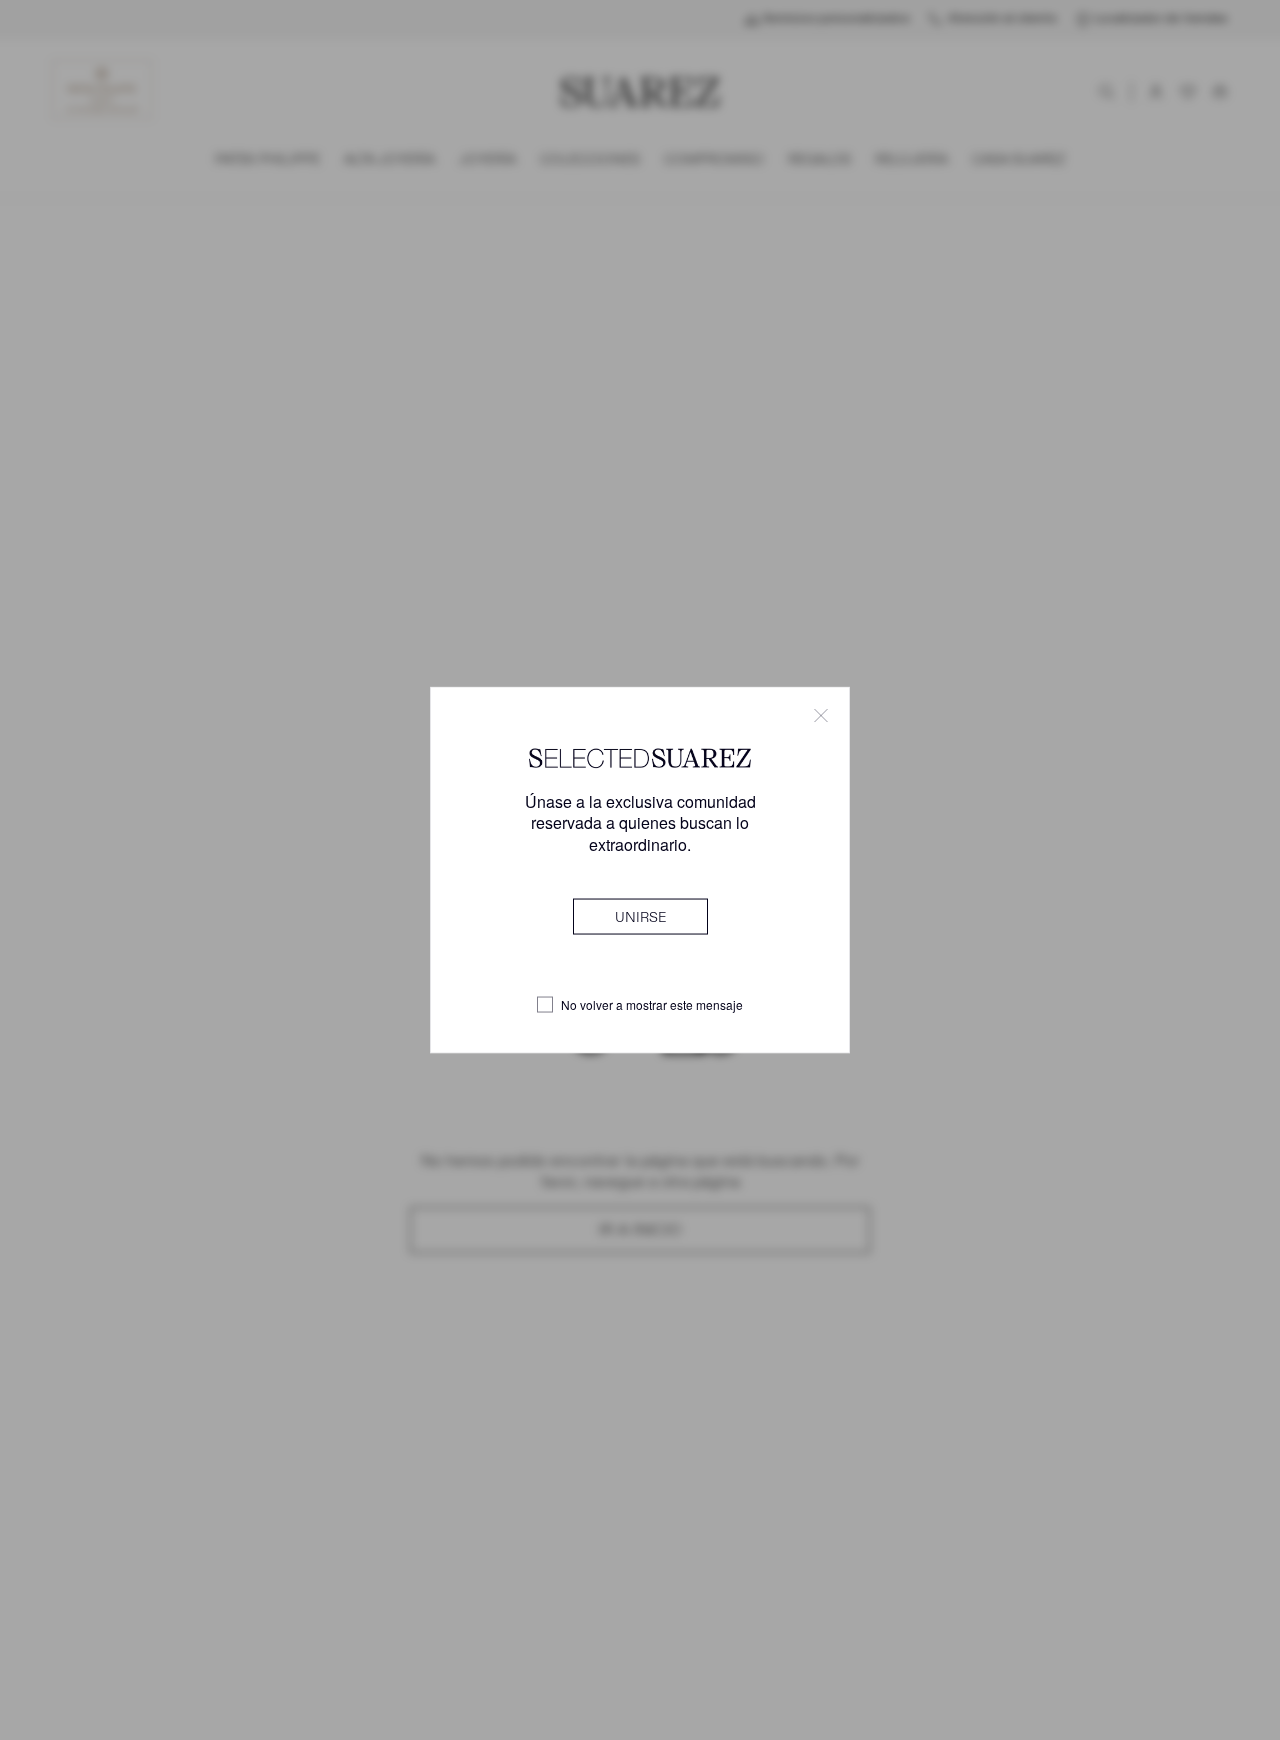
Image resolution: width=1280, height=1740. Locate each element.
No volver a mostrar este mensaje (652, 1005)
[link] (640, 916)
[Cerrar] (821, 716)
